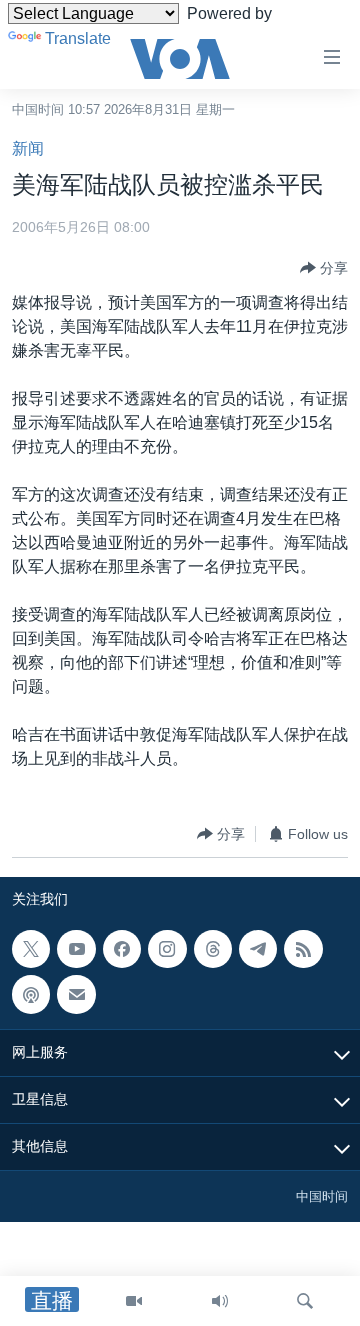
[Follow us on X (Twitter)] (31, 949)
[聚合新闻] (303, 949)
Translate (78, 38)
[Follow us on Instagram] (167, 949)
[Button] (324, 268)
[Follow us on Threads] (213, 949)
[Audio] (220, 1301)
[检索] (305, 1301)
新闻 (28, 148)
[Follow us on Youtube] (76, 949)
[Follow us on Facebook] (122, 949)
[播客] (31, 995)
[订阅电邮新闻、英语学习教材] (76, 995)
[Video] (134, 1301)
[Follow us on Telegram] (258, 949)
